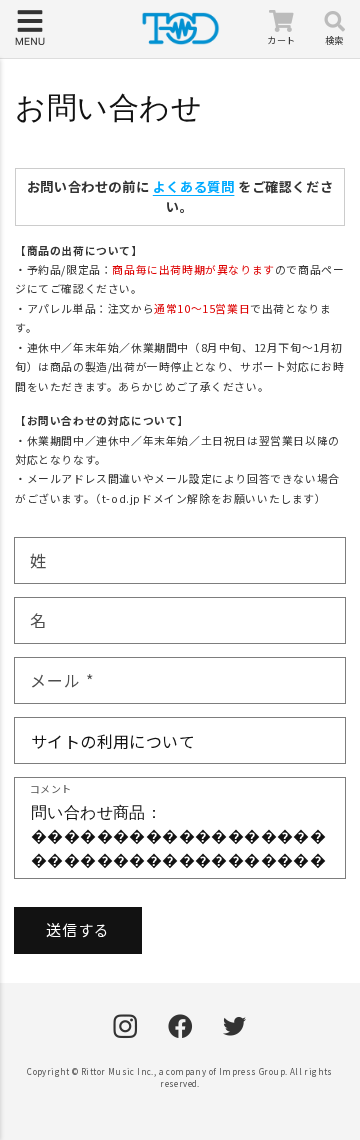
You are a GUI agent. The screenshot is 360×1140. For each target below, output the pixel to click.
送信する (78, 929)
